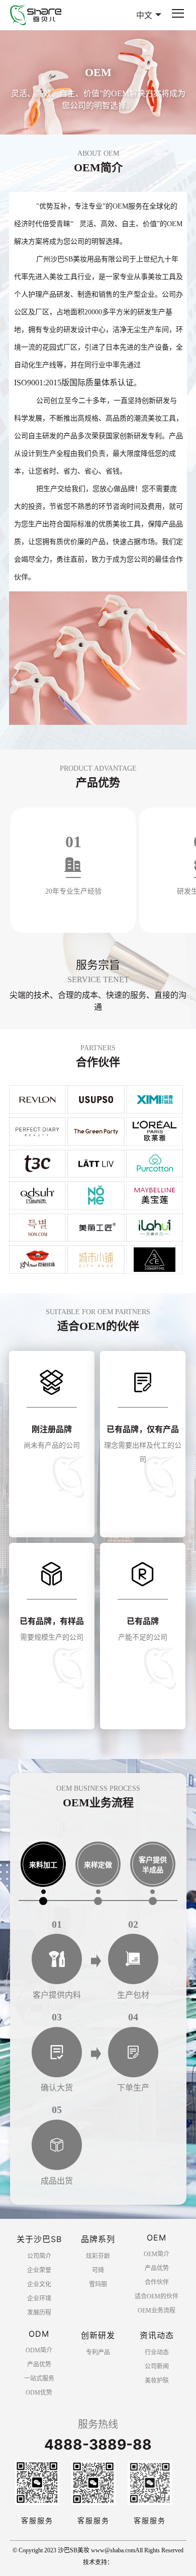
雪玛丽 (98, 2284)
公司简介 (39, 2256)
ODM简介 (39, 2350)
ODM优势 (39, 2393)
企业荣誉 (39, 2270)
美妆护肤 (157, 2381)
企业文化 (39, 2284)
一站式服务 (39, 2379)
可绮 (98, 2270)
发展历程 (39, 2313)
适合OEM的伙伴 (157, 2296)
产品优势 (157, 2268)
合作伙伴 (157, 2282)
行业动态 (157, 2352)
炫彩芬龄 (98, 2256)
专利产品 (98, 2352)
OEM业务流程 (157, 2311)
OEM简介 (157, 2254)
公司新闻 (157, 2366)
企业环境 (39, 2298)
